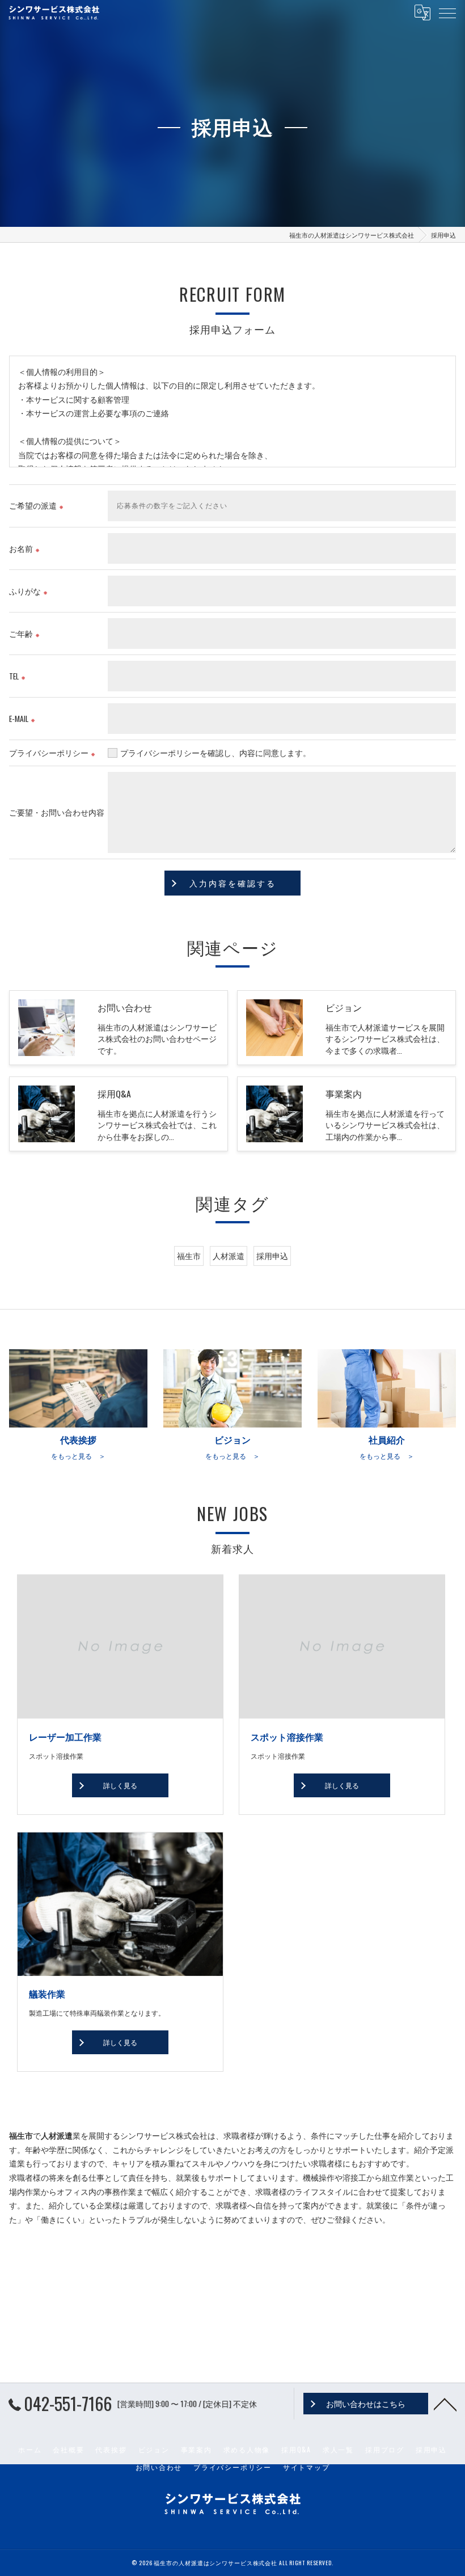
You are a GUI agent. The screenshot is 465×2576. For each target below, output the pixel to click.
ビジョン (154, 2449)
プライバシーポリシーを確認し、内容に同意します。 (215, 753)
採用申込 (272, 1256)
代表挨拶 (111, 2449)
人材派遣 (229, 1256)
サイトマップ (307, 2467)
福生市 (189, 1256)
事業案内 (196, 2449)
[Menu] (447, 12)
